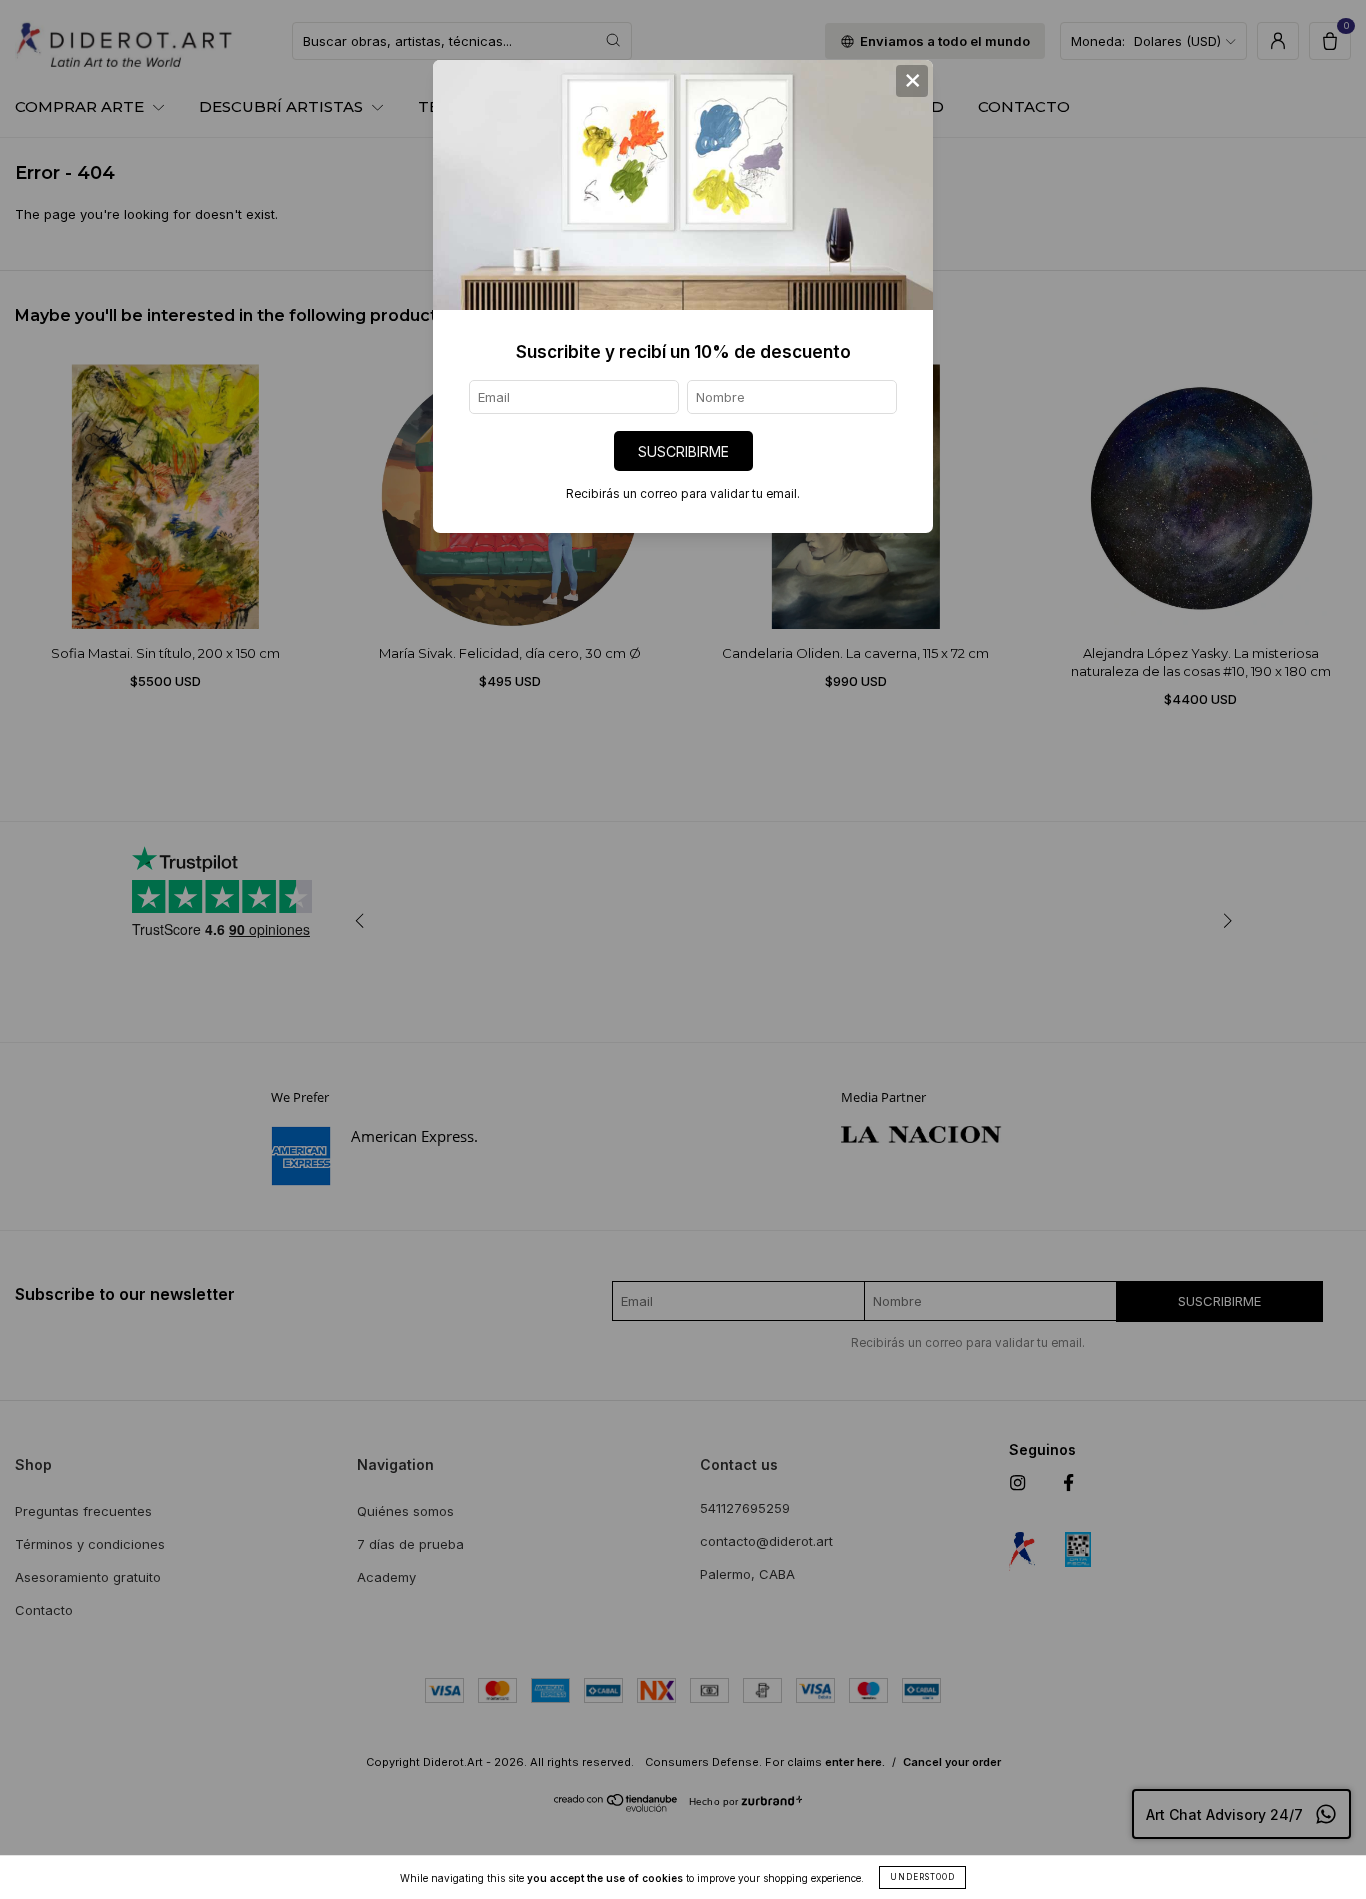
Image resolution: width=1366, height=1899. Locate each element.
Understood (922, 1877)
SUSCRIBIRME (683, 451)
